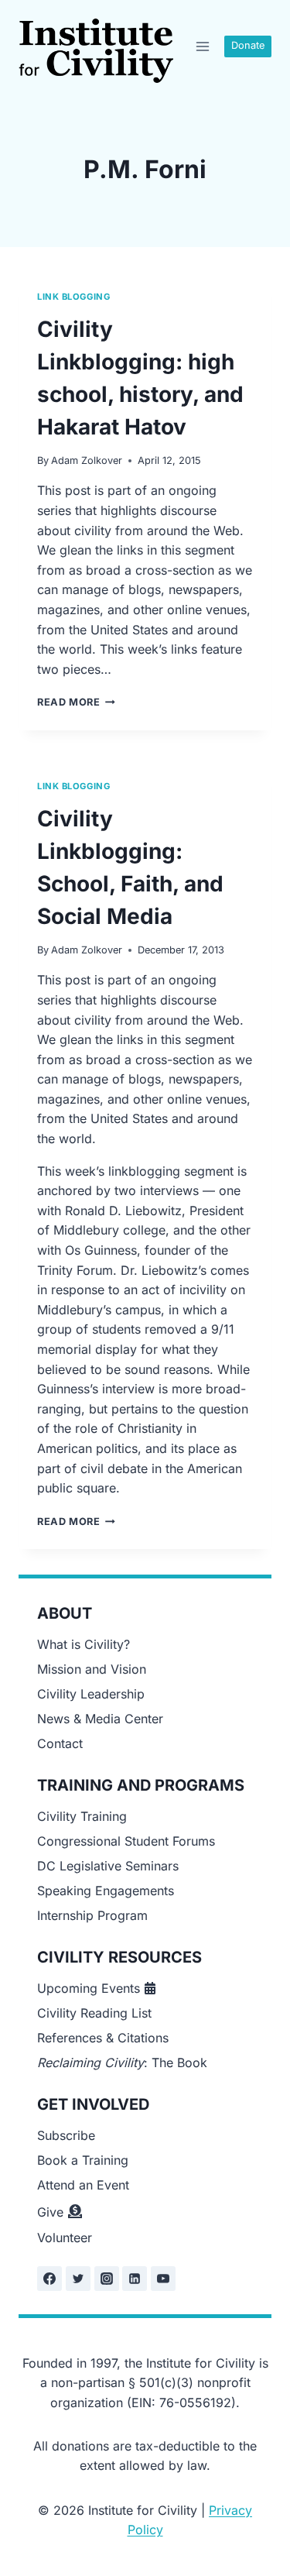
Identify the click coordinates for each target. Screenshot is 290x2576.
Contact (60, 1743)
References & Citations (103, 2038)
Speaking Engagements (106, 1891)
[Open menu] (202, 46)
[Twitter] (78, 2279)
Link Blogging (73, 297)
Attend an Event (83, 2185)
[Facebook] (49, 2279)
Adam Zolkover (87, 460)
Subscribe (66, 2135)
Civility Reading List (94, 2013)
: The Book (122, 2063)
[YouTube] (163, 2279)
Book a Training (83, 2160)
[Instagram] (107, 2279)
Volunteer (65, 2238)
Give (50, 2212)
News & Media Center (100, 1719)
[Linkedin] (135, 2279)
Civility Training (82, 1816)
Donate (248, 45)
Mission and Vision (92, 1669)
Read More (76, 702)
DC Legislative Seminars (108, 1866)
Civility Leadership (91, 1694)
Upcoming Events (89, 1988)
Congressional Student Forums (126, 1841)
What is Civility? (84, 1644)
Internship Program (92, 1915)
